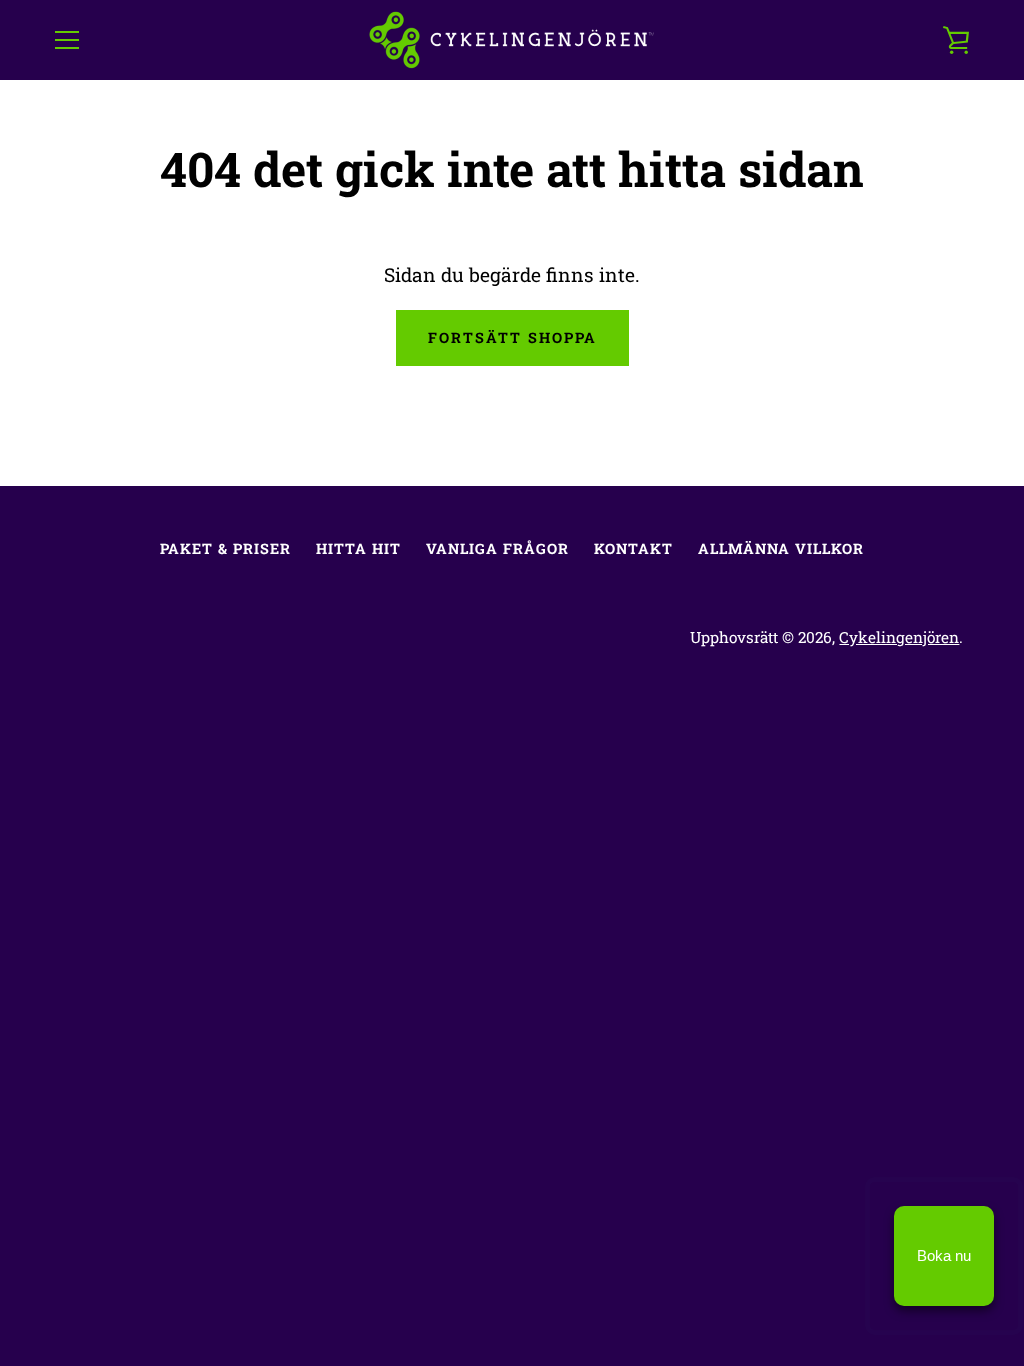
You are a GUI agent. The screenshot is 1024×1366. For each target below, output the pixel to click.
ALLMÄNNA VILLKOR (781, 548)
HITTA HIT (358, 548)
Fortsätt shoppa (512, 337)
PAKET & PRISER (225, 548)
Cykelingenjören (899, 637)
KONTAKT (633, 548)
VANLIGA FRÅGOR (497, 548)
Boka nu (944, 1255)
